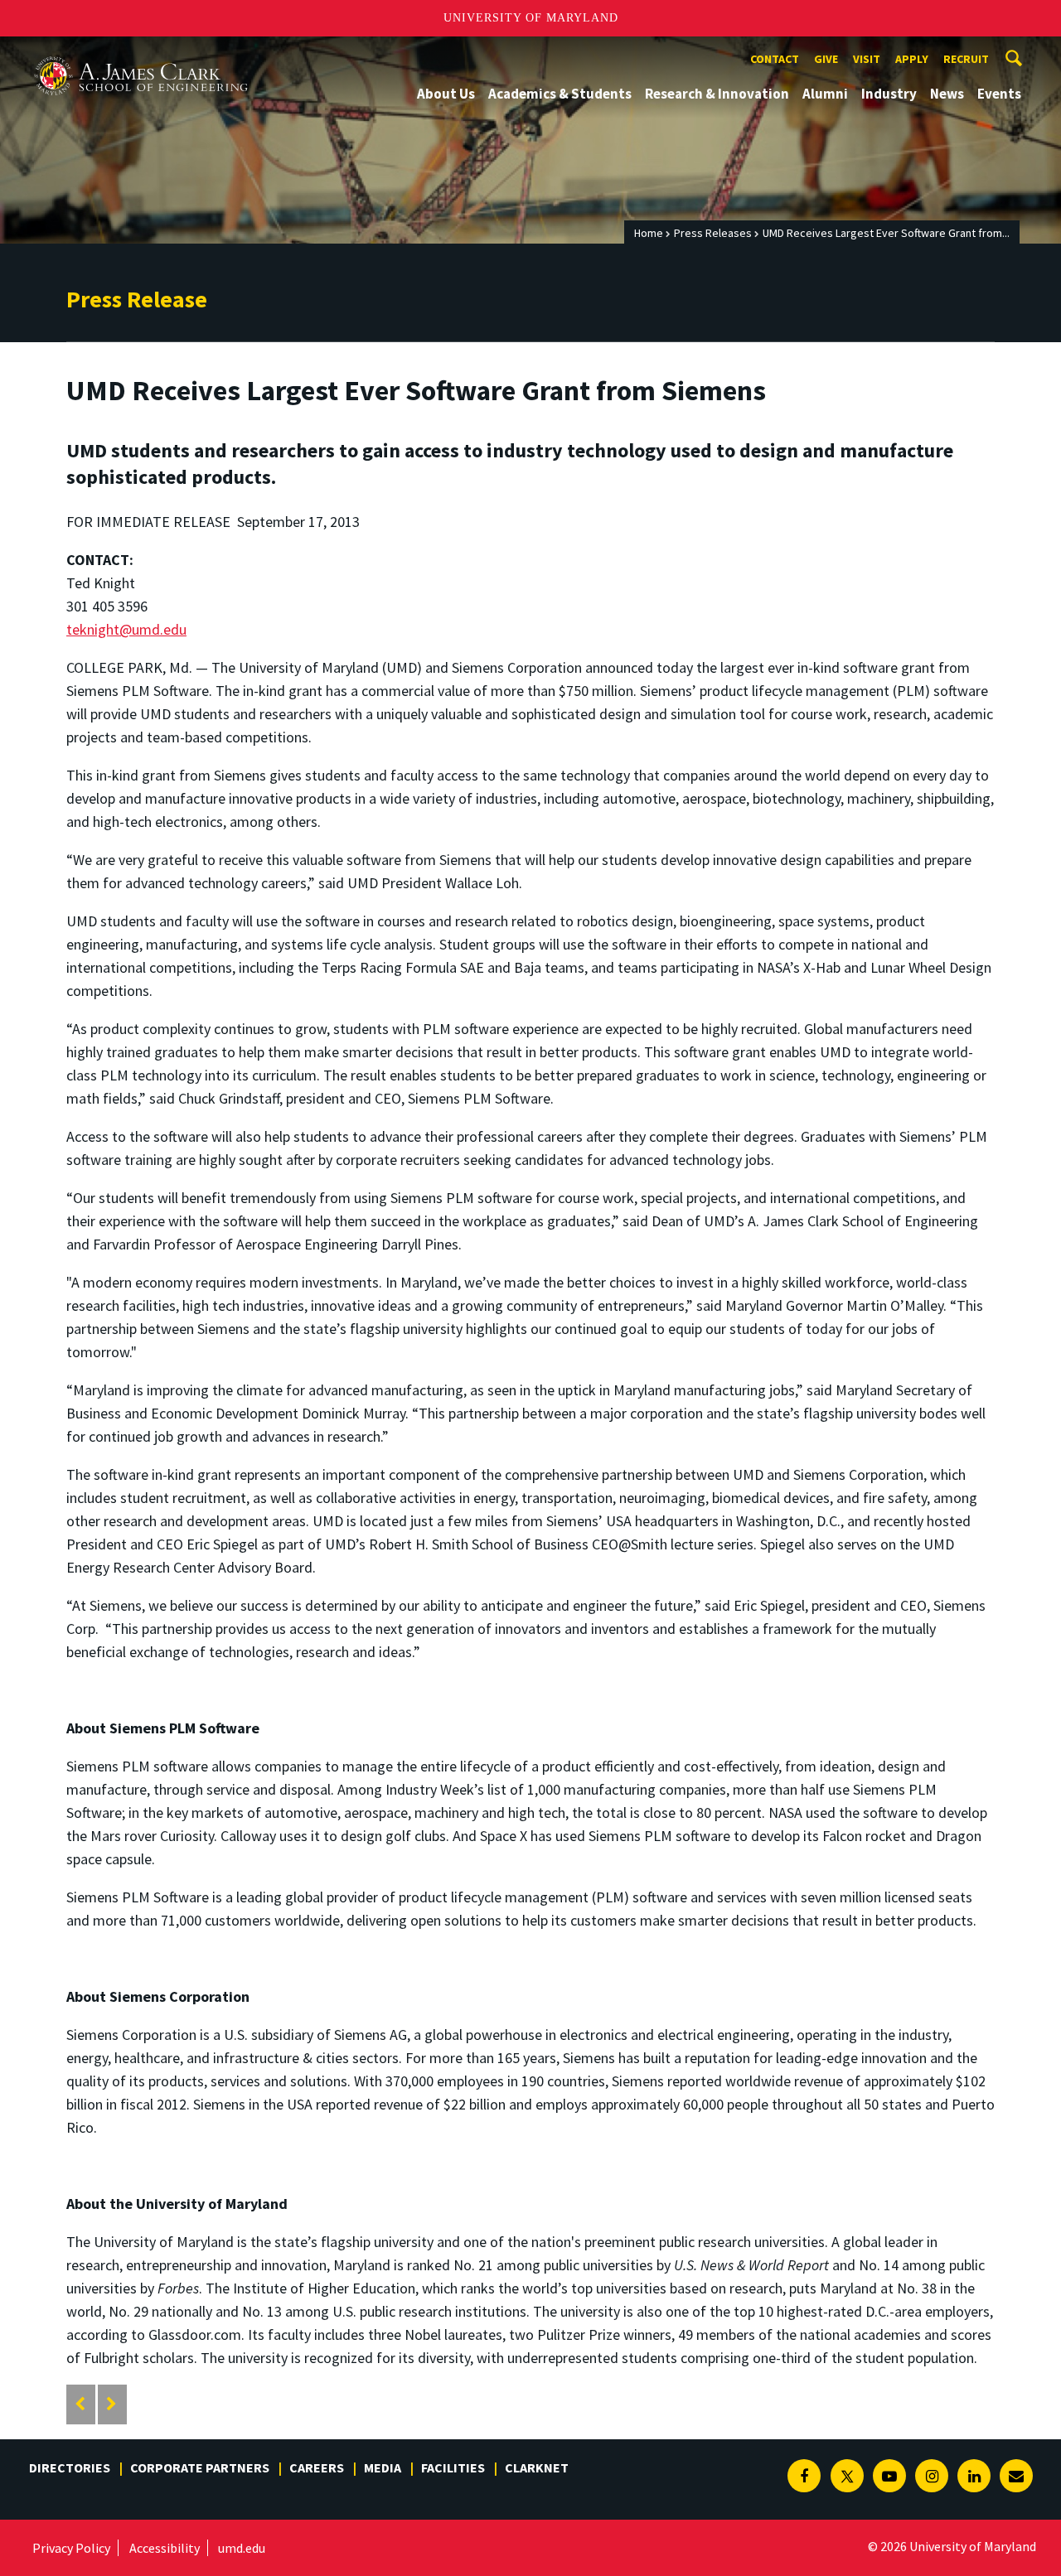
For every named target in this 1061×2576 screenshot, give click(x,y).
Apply (912, 59)
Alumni (825, 94)
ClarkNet (537, 2467)
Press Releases (713, 233)
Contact (775, 59)
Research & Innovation (717, 94)
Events (999, 94)
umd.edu (242, 2548)
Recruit (966, 59)
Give (826, 59)
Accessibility (165, 2548)
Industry (889, 94)
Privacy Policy (71, 2548)
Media (383, 2467)
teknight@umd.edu (126, 629)
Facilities (453, 2467)
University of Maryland (531, 18)
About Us (446, 94)
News (947, 94)
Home (649, 233)
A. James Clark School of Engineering (141, 52)
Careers (317, 2467)
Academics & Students (560, 94)
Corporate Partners (200, 2467)
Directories (70, 2467)
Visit (867, 59)
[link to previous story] (80, 2404)
